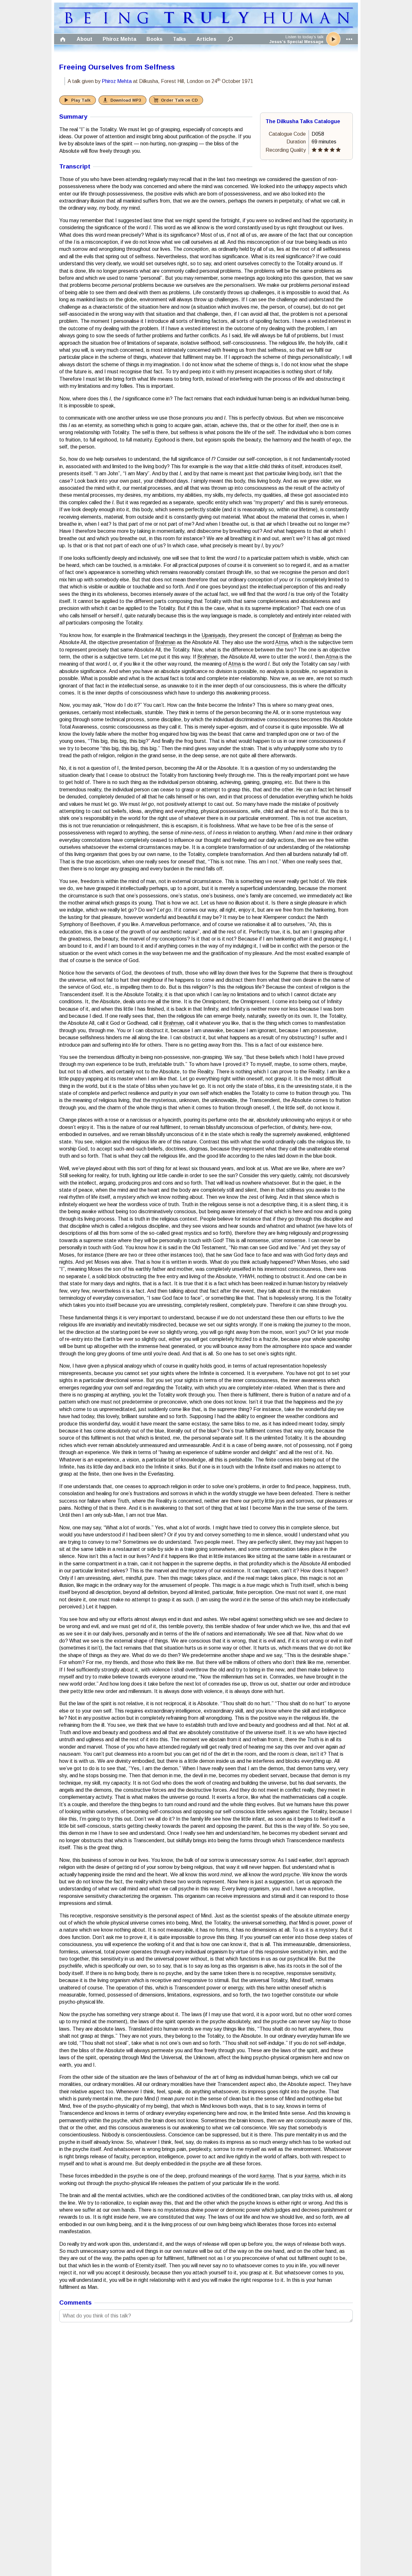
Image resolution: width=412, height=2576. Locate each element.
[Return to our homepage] (206, 26)
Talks (179, 39)
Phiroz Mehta (119, 39)
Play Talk (81, 100)
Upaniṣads (214, 635)
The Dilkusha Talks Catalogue (303, 121)
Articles (206, 39)
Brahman (303, 635)
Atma (281, 642)
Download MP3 (126, 100)
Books (154, 39)
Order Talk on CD (179, 100)
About (84, 39)
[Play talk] (333, 39)
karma (267, 2176)
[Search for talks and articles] (230, 39)
